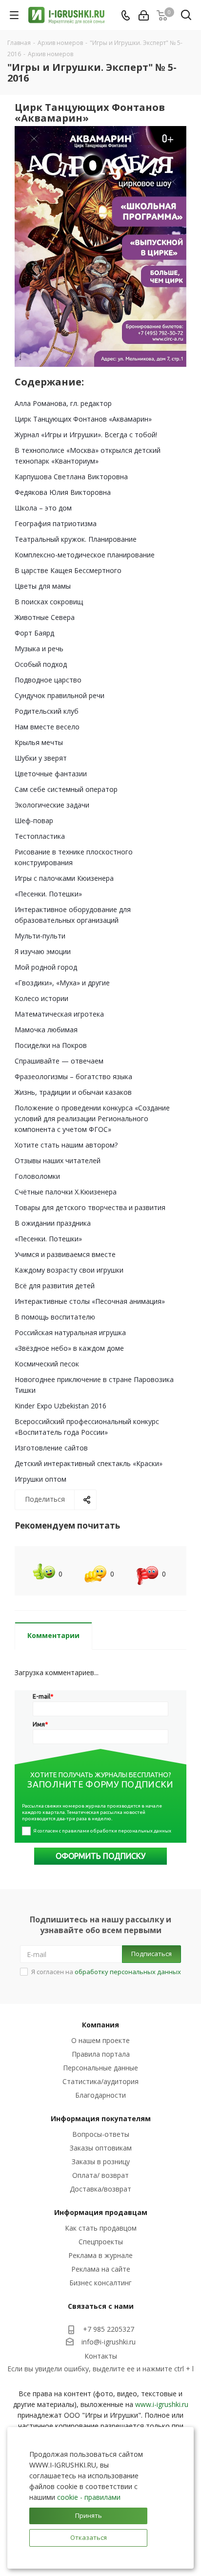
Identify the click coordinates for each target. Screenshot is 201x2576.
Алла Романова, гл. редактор (63, 403)
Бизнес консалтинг (100, 2283)
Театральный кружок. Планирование (76, 539)
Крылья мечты (39, 742)
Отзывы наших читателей (58, 1160)
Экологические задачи (52, 805)
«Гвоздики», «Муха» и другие (62, 983)
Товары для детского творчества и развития (90, 1207)
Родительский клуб (47, 711)
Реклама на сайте (101, 2269)
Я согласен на (106, 1972)
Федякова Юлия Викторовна (63, 492)
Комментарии (53, 1635)
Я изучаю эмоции (43, 951)
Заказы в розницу (101, 2161)
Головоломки (37, 1176)
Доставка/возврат (100, 2189)
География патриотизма (56, 523)
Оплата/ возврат (100, 2175)
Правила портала (101, 2054)
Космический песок (47, 1364)
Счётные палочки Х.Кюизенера (66, 1192)
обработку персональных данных (128, 1972)
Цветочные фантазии (51, 774)
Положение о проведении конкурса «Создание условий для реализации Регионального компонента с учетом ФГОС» (92, 1118)
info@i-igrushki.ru (109, 2342)
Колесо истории (41, 998)
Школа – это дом (43, 508)
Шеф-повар (34, 820)
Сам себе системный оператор (66, 789)
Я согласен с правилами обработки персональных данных (102, 1831)
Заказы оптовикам (101, 2148)
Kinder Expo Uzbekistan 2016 (60, 1406)
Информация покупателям (101, 2118)
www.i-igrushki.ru (162, 2404)
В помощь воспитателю (55, 1317)
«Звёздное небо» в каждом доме (69, 1348)
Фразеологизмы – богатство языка (73, 1076)
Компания (100, 2025)
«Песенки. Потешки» (48, 894)
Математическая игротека (59, 1014)
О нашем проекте (100, 2040)
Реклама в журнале (100, 2255)
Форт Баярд (34, 633)
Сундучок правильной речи (60, 695)
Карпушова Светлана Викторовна (71, 477)
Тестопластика (40, 836)
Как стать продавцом (101, 2228)
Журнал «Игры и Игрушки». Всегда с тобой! (86, 435)
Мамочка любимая (46, 1030)
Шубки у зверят (41, 758)
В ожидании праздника (53, 1223)
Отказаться (89, 2537)
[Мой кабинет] (144, 15)
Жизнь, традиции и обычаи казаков (73, 1092)
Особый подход (41, 664)
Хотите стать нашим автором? (66, 1145)
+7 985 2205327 (109, 2329)
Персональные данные (100, 2068)
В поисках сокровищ (49, 602)
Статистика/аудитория (100, 2081)
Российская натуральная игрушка (70, 1332)
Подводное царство (48, 680)
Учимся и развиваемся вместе (65, 1254)
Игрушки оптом (40, 1479)
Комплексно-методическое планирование (85, 555)
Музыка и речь (39, 649)
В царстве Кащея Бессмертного (68, 570)
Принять (89, 2515)
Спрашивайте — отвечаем (59, 1061)
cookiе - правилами (89, 2497)
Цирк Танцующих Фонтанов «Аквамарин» (83, 419)
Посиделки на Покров (51, 1045)
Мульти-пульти (40, 936)
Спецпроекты (101, 2242)
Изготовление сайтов (51, 1448)
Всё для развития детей (55, 1286)
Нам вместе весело (47, 727)
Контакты (101, 2356)
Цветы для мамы (43, 586)
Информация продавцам (101, 2212)
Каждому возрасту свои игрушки (69, 1270)
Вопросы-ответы (101, 2134)
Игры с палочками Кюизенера (64, 878)
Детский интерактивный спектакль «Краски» (89, 1463)
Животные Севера (45, 617)
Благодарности (100, 2095)
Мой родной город (46, 967)
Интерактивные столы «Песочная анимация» (90, 1301)
